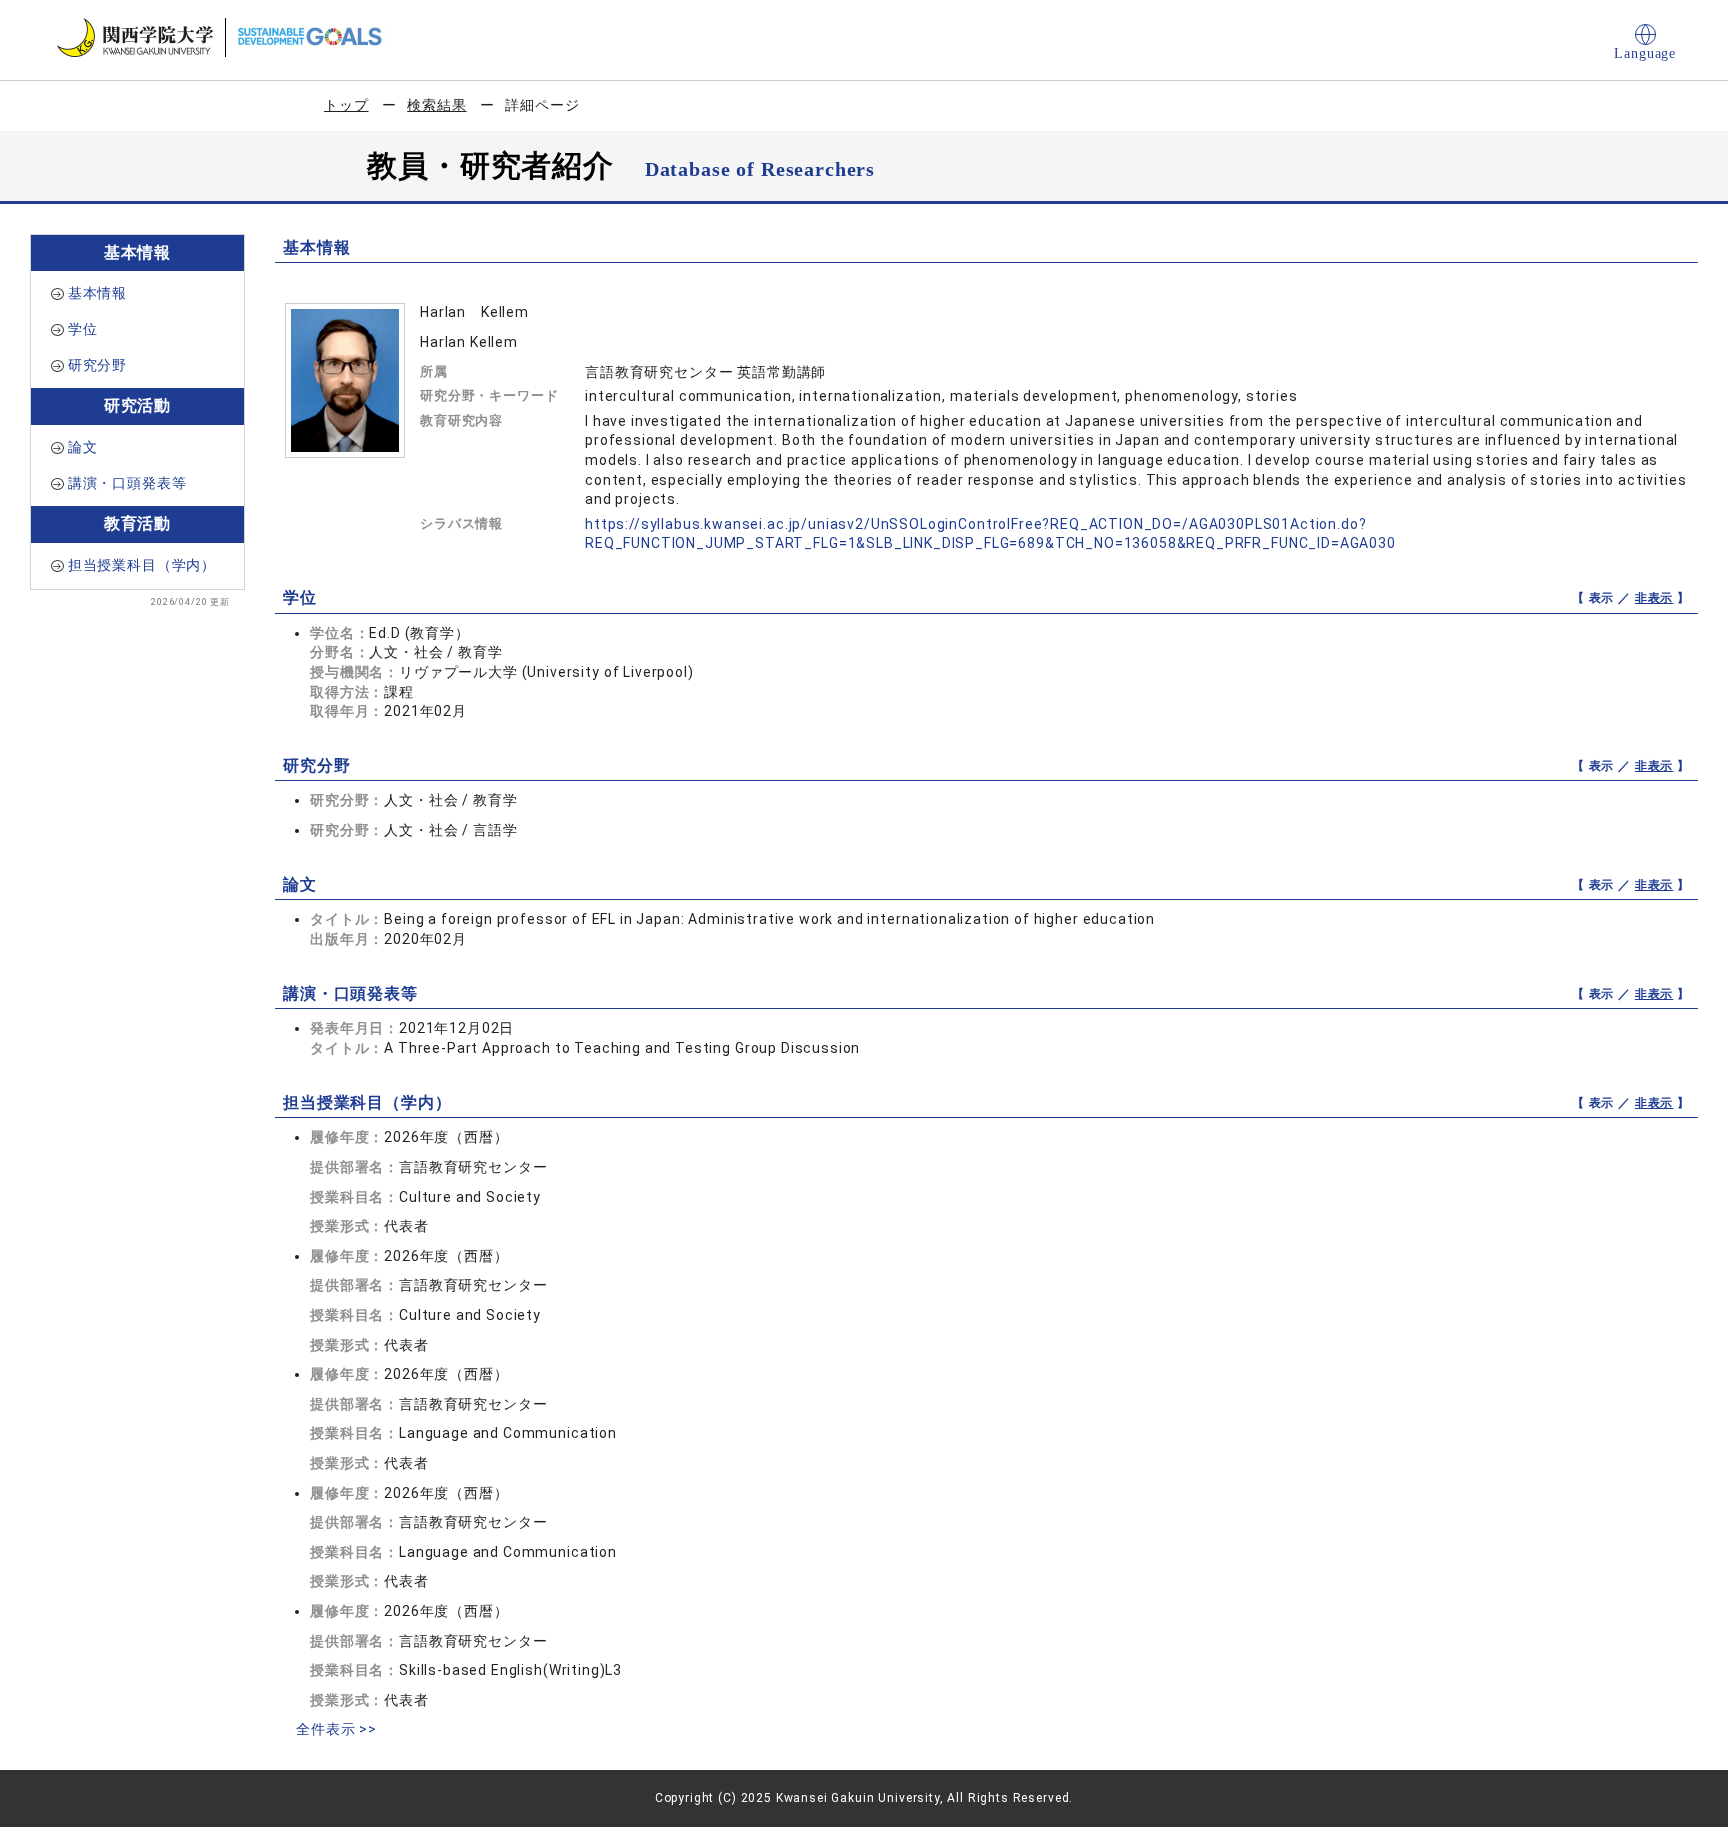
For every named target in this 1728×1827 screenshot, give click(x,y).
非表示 (1654, 598)
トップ (346, 105)
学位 (83, 329)
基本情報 (97, 293)
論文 (83, 447)
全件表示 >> (336, 1729)
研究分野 (97, 365)
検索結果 (436, 105)
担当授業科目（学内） (142, 565)
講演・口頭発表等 (127, 483)
